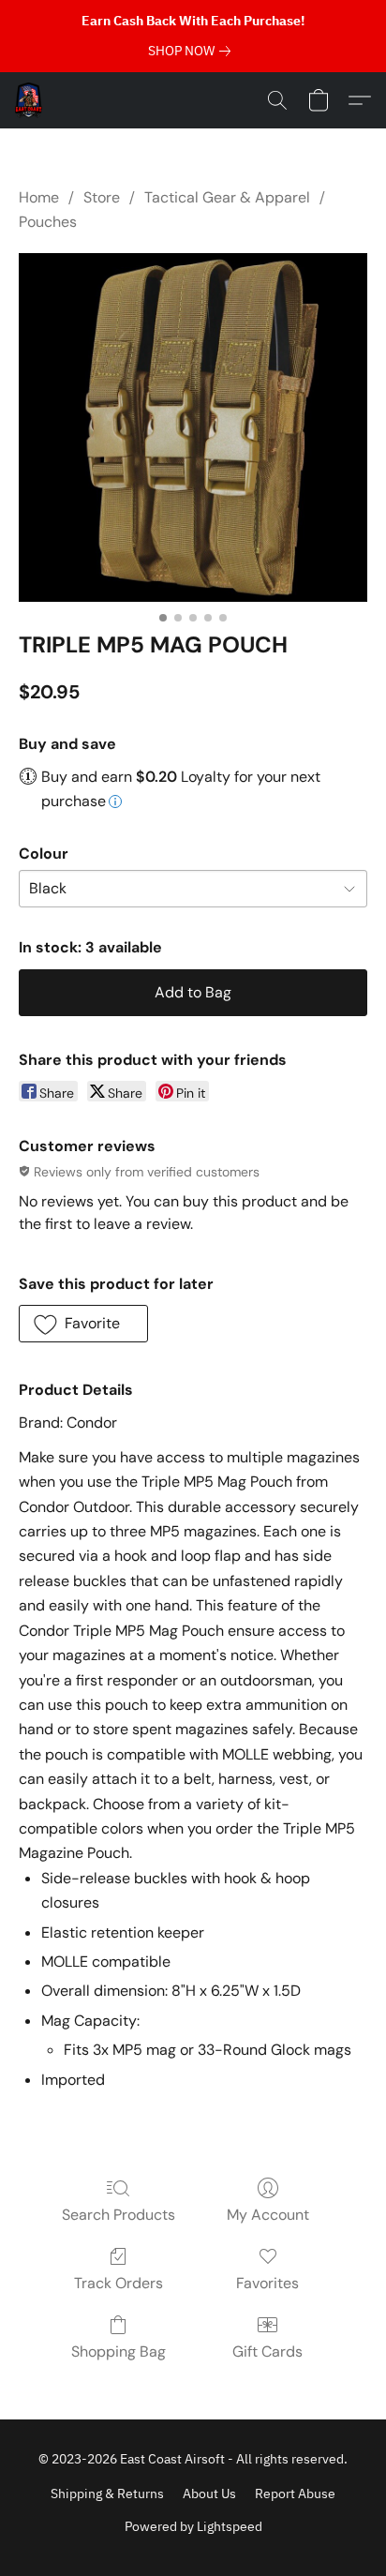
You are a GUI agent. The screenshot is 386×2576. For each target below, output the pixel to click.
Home (39, 197)
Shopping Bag (119, 2351)
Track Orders (119, 2283)
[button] (30, 100)
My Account (268, 2215)
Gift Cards (267, 2351)
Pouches (48, 222)
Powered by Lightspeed (193, 2526)
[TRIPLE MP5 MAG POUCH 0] (193, 427)
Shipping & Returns (107, 2494)
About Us (209, 2494)
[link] (193, 51)
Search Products (119, 2215)
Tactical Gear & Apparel (227, 197)
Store (102, 197)
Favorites (267, 2283)
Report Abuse (295, 2494)
